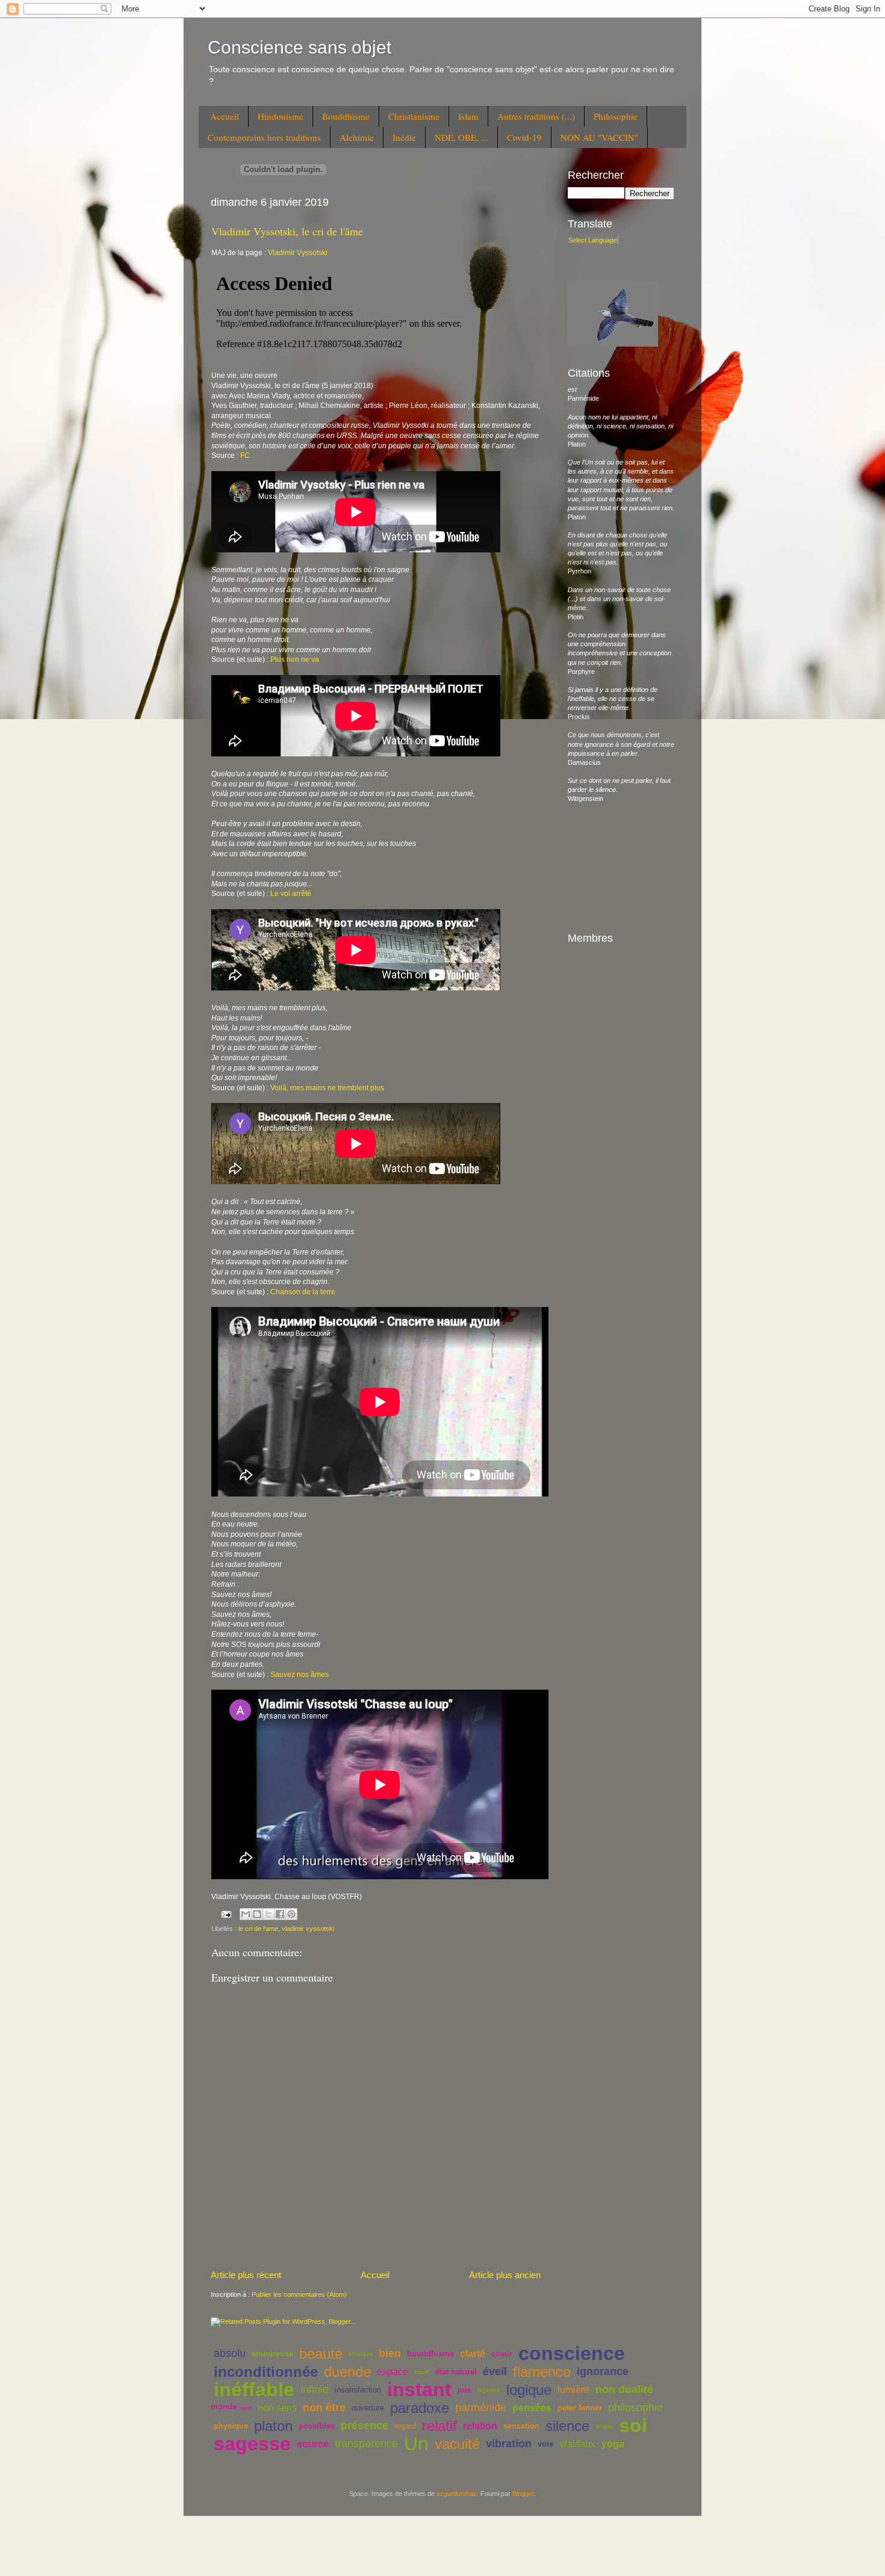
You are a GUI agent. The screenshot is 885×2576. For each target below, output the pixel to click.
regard (405, 2426)
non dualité (624, 2389)
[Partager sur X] (269, 1914)
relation (480, 2426)
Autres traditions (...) (536, 116)
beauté (321, 2354)
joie (464, 2390)
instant (419, 2389)
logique (529, 2390)
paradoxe (420, 2408)
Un (416, 2444)
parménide (481, 2408)
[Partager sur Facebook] (280, 1914)
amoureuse (272, 2354)
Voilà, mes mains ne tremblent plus (327, 1088)
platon (273, 2426)
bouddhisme (430, 2354)
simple (604, 2426)
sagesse (252, 2444)
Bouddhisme (346, 116)
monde (224, 2407)
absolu (230, 2353)
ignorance (603, 2371)
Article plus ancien (505, 2275)
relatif (439, 2426)
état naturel (456, 2372)
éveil (495, 2371)
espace (393, 2372)
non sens (277, 2408)
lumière (573, 2390)
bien (390, 2353)
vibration (509, 2444)
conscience (572, 2353)
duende (347, 2372)
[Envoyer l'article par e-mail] (226, 1913)
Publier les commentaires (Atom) (299, 2294)
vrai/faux (577, 2444)
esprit (422, 2372)
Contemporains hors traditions (264, 137)
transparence (366, 2444)
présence (365, 2426)
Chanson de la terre (303, 1292)
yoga (613, 2444)
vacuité (457, 2444)
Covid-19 (524, 137)
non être (324, 2408)
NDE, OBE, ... (461, 137)
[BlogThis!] (257, 1914)
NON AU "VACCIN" (599, 137)
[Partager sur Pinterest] (291, 1914)
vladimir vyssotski (308, 1929)
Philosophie (616, 116)
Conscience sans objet (300, 47)
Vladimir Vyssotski (298, 253)
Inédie (404, 137)
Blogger (523, 2494)
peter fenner (580, 2408)
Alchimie (357, 137)
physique (231, 2426)
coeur (502, 2354)
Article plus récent (246, 2275)
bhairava (361, 2354)
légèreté (489, 2390)
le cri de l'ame (258, 1929)
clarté (473, 2354)
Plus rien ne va (295, 659)
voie (545, 2444)
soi (633, 2426)
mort (246, 2408)
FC (245, 456)
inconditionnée (266, 2372)
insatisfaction (358, 2390)
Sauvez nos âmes (300, 1675)
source (313, 2444)
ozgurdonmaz (457, 2494)
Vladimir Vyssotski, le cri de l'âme (287, 231)
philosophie (635, 2408)
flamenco (542, 2372)
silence (567, 2426)
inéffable (254, 2389)
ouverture (368, 2408)
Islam (468, 116)
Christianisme (414, 116)
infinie (315, 2389)
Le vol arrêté (291, 894)
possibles (317, 2426)
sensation (521, 2426)
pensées (532, 2408)
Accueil (225, 116)
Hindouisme (281, 116)
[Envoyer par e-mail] (246, 1914)
